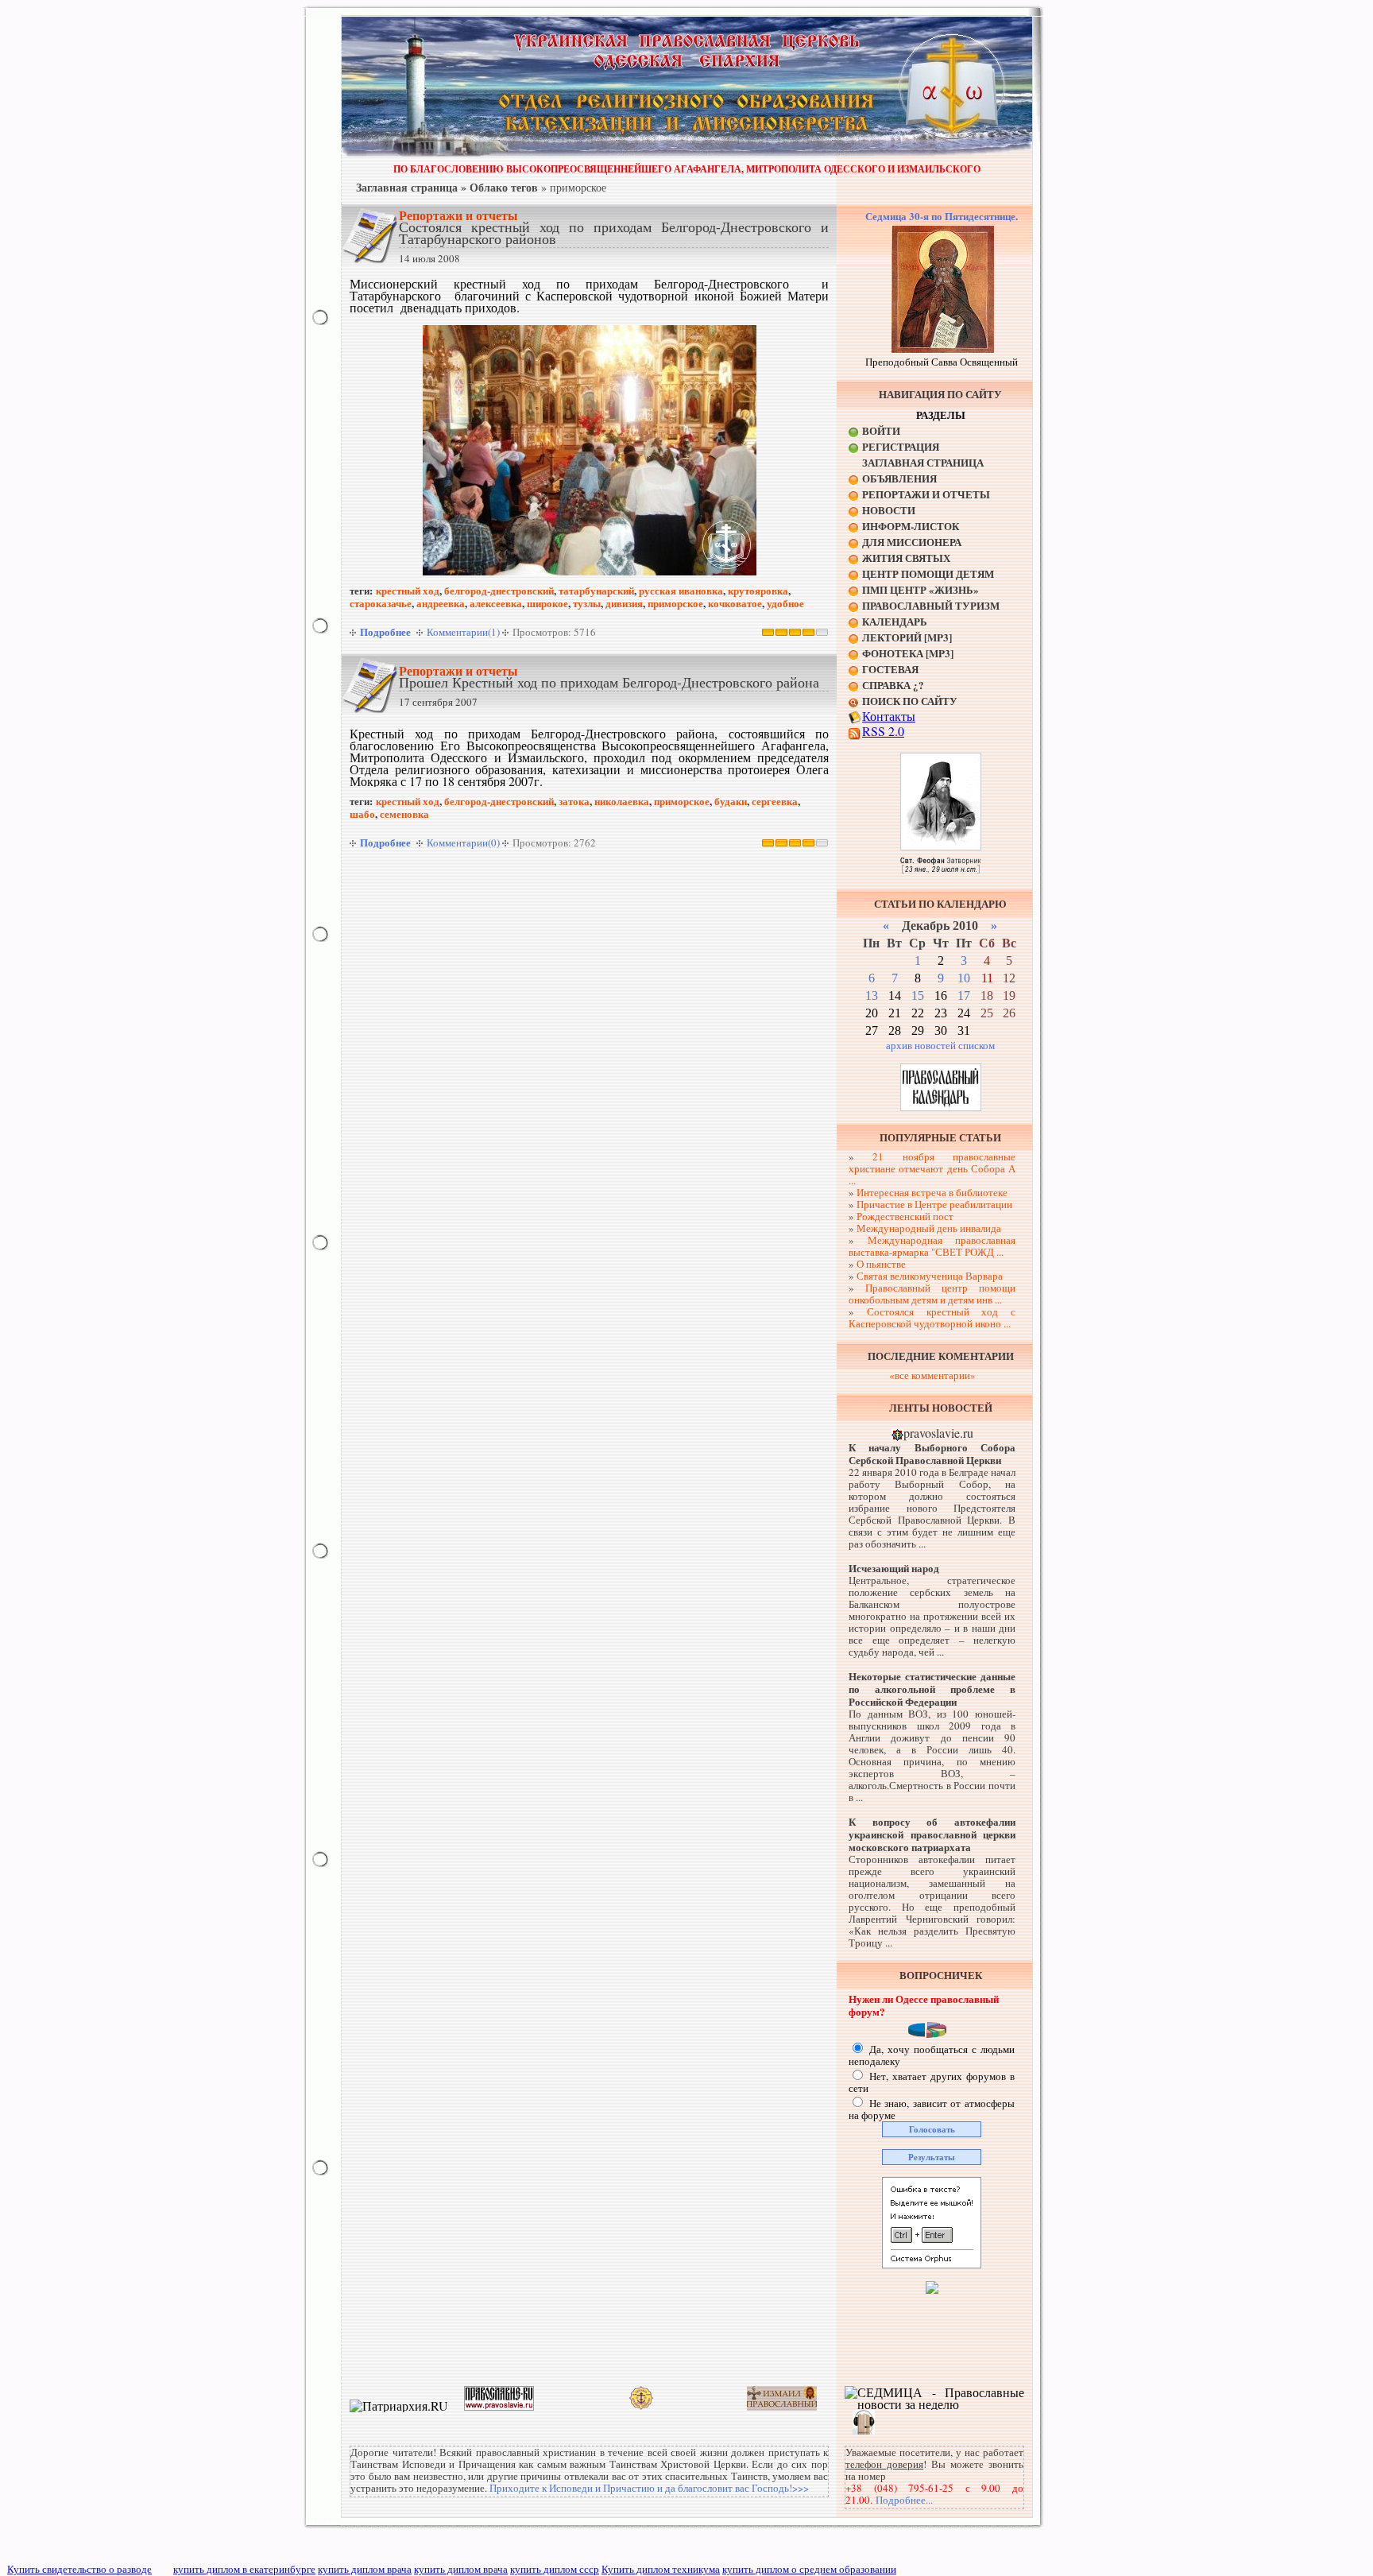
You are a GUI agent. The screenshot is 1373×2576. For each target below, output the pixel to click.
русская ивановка (681, 590)
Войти (881, 430)
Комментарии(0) (463, 843)
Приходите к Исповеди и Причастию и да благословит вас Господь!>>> (649, 2488)
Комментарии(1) (463, 632)
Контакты (889, 716)
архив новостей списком (940, 1045)
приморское (675, 603)
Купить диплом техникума (661, 2569)
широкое (547, 603)
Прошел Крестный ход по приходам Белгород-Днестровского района (609, 682)
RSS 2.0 (883, 731)
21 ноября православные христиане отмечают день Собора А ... (932, 1168)
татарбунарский (596, 590)
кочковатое (735, 603)
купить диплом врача (365, 2569)
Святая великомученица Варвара (930, 1276)
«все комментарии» (932, 1375)
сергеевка (775, 801)
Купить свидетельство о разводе (79, 2569)
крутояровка (758, 590)
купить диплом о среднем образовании (809, 2569)
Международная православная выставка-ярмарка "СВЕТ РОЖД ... (932, 1246)
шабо (362, 813)
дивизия (624, 603)
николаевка (622, 801)
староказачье (381, 603)
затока (574, 801)
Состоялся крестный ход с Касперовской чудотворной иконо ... (932, 1317)
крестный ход (408, 590)
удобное (785, 603)
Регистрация (901, 446)
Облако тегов (504, 187)
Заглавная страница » (411, 187)
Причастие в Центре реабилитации (934, 1204)
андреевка (441, 603)
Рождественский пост (905, 1216)
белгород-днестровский (499, 590)
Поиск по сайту (910, 701)
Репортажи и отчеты (458, 215)
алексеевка (496, 603)
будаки (731, 801)
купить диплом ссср (555, 2569)
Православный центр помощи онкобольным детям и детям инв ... (932, 1294)
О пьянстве (881, 1264)
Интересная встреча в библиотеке (932, 1192)
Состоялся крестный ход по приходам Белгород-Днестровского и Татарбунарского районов (614, 232)
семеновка (404, 813)
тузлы (587, 603)
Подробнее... (904, 2500)
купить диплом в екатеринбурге (244, 2569)
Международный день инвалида (929, 1228)
